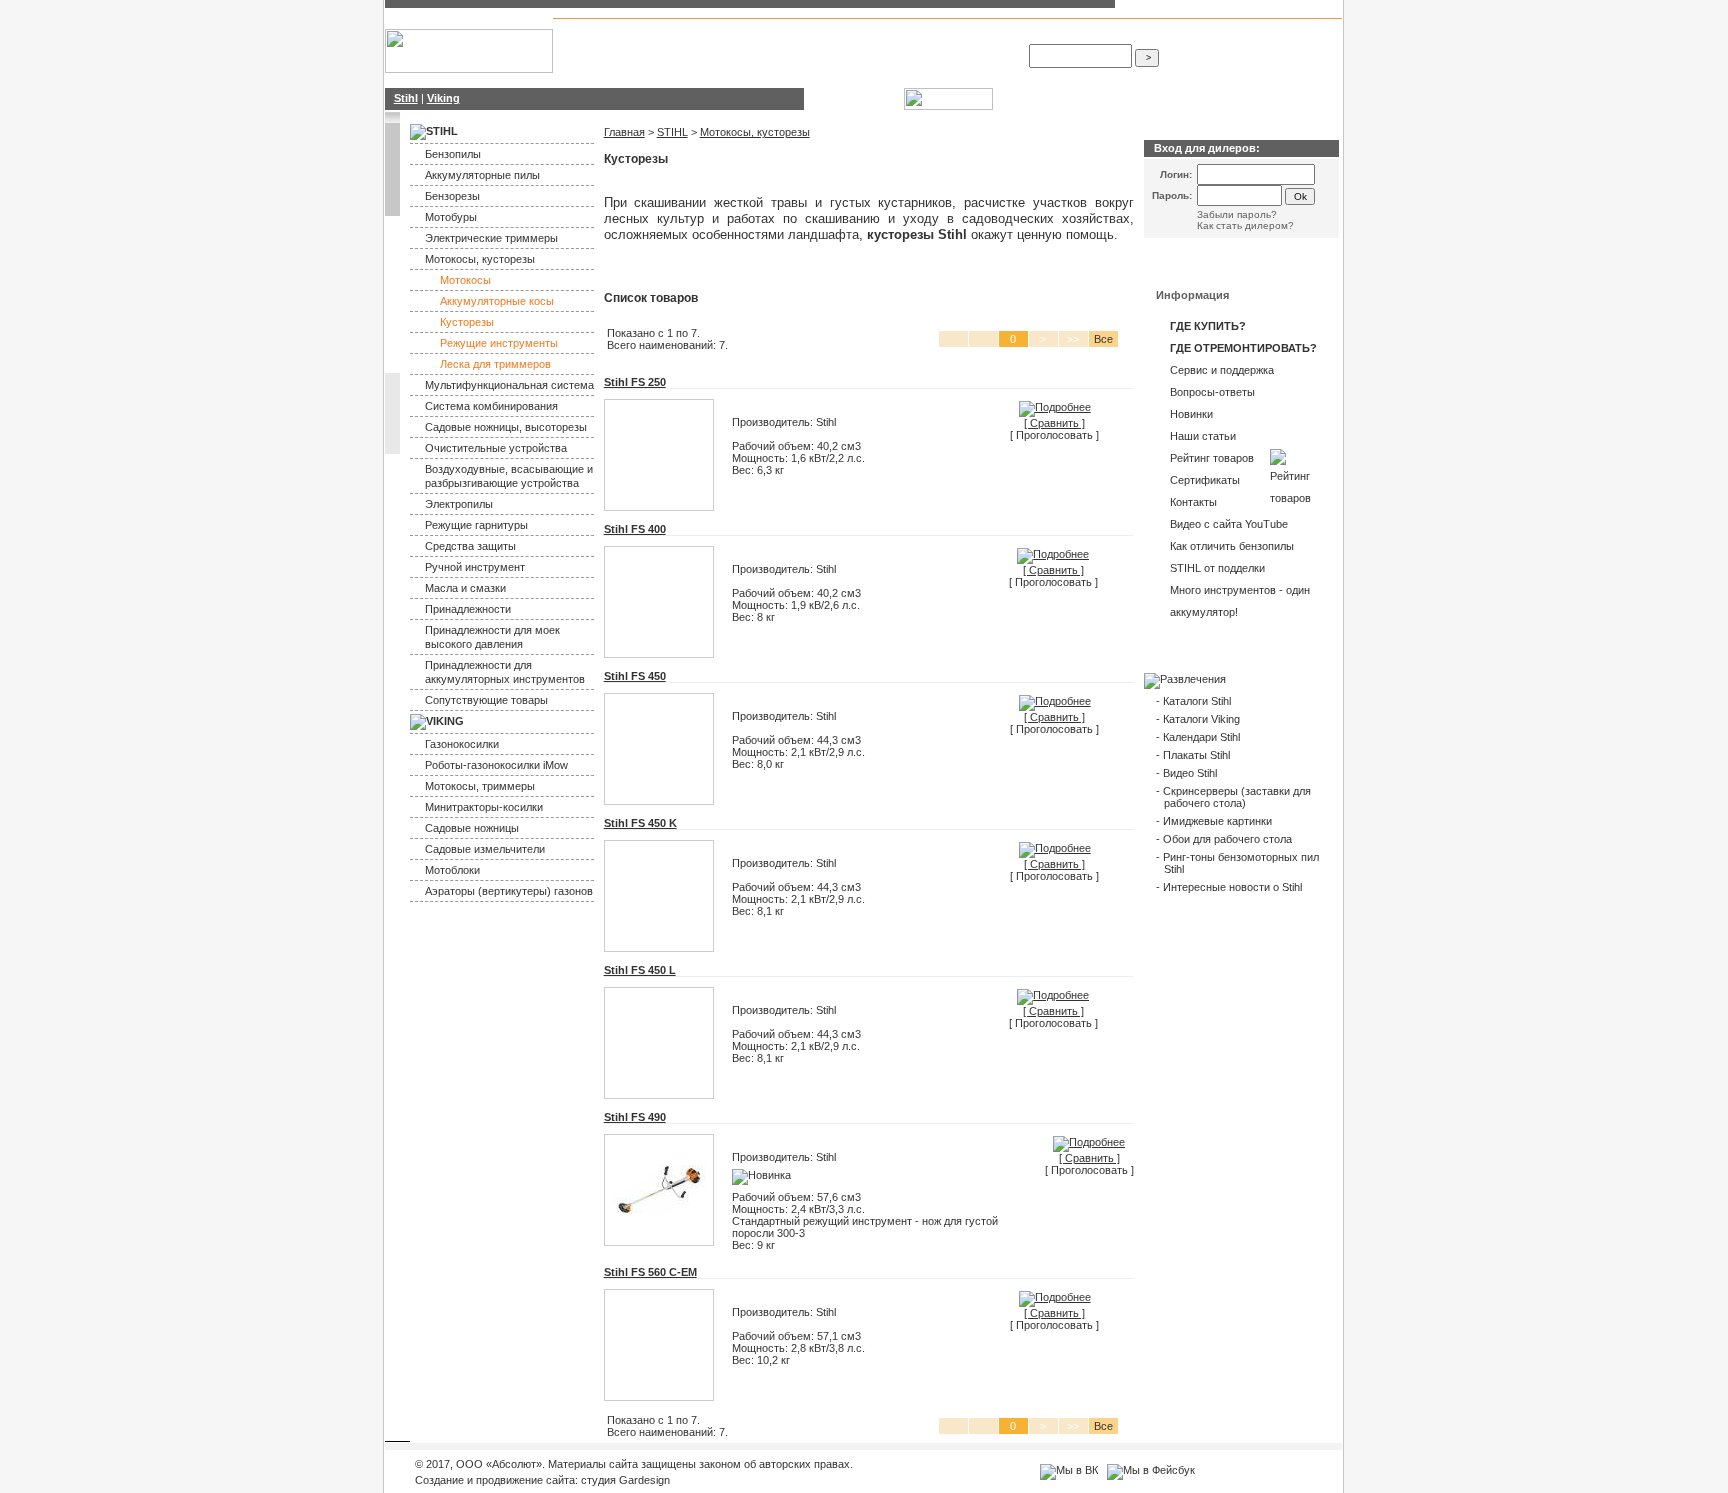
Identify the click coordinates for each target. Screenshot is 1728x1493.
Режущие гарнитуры (476, 525)
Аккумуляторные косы (497, 301)
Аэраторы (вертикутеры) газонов (509, 891)
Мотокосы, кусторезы (480, 259)
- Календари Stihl (1198, 737)
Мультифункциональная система (509, 385)
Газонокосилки (462, 744)
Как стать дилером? (1245, 225)
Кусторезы (467, 322)
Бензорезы (852, 59)
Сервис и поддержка (1222, 370)
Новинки (1191, 414)
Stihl (681, 47)
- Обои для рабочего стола (1224, 839)
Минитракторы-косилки (484, 807)
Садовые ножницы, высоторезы (506, 427)
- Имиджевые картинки (1214, 821)
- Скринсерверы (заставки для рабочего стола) (1233, 797)
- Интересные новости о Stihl (1229, 887)
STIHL (672, 132)
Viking (711, 47)
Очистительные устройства (496, 448)
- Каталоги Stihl (1193, 701)
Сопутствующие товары (486, 700)
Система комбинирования (491, 406)
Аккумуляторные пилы (482, 175)
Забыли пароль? (1237, 214)
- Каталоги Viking (1198, 719)
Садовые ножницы (472, 828)
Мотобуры (451, 217)
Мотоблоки (452, 870)
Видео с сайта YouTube (1229, 524)
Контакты (1193, 502)
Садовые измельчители (485, 849)
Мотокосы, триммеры (480, 786)
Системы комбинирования (857, 41)
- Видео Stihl (1186, 773)
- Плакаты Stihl (1193, 755)
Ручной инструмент (475, 567)
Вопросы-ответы (1212, 392)
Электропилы (459, 504)
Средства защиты (470, 546)
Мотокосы (861, 35)
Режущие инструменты (499, 343)
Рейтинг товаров (1212, 458)
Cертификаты (1205, 480)
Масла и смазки (465, 588)
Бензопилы (802, 35)
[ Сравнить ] (1054, 423)
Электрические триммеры (491, 238)
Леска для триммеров (495, 364)
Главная (624, 132)
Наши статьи (1203, 436)
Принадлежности (468, 609)
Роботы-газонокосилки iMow (496, 765)
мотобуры (917, 59)
